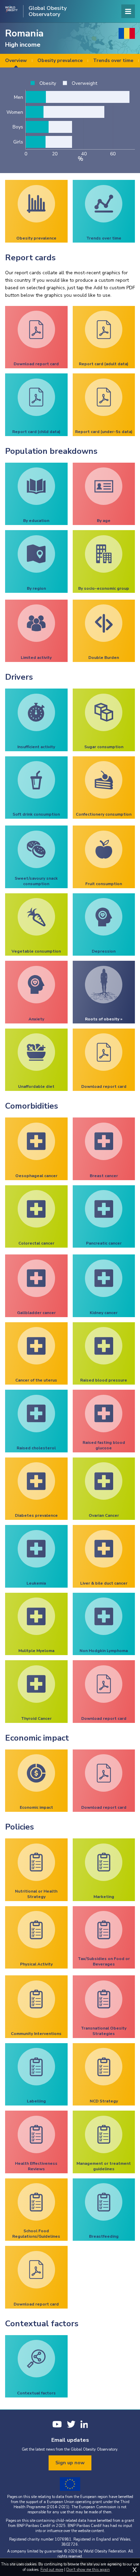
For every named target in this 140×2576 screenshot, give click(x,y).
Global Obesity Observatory (48, 11)
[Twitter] (71, 2424)
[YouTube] (57, 2424)
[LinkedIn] (84, 2424)
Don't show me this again (88, 2570)
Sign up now (70, 2463)
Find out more (52, 2570)
